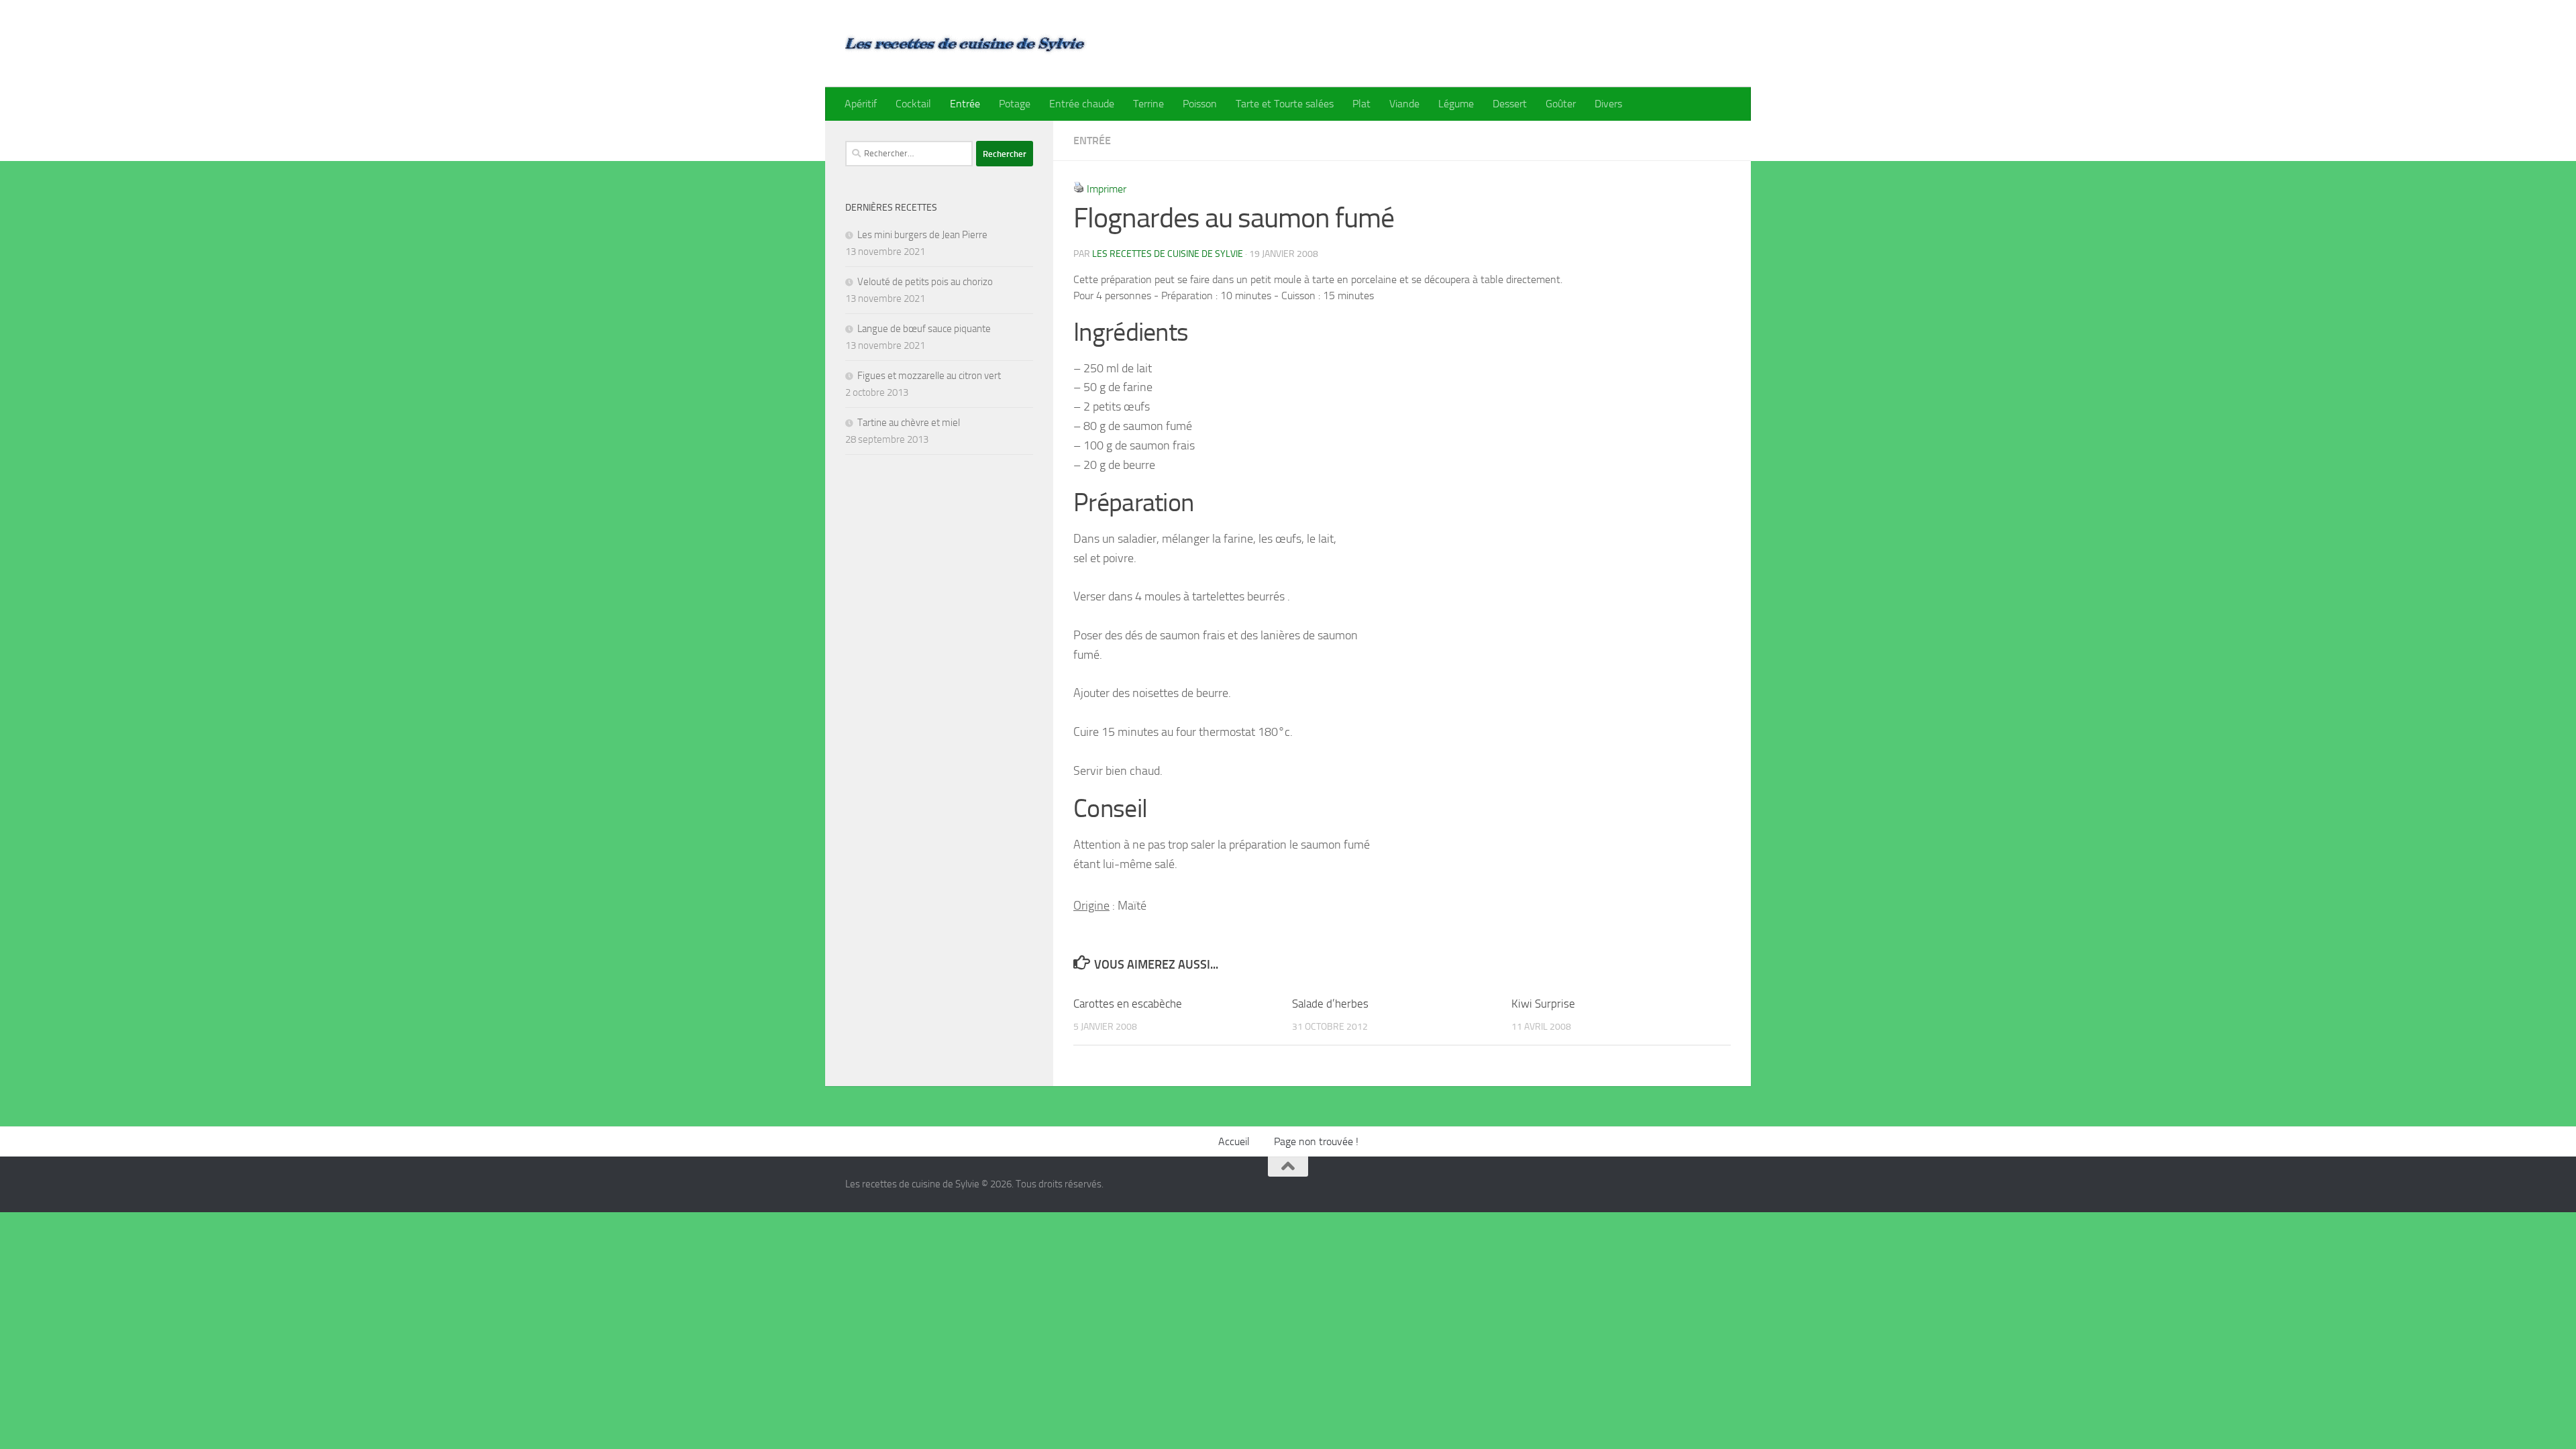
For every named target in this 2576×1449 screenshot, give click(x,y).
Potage (1015, 104)
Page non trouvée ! (1316, 1141)
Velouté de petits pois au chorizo (925, 282)
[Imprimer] (1079, 189)
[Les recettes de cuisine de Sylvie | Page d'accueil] (966, 44)
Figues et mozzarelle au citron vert (929, 376)
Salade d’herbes (1330, 1004)
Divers (1608, 104)
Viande (1404, 104)
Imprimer (1107, 189)
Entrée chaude (1082, 104)
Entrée (965, 104)
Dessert (1510, 104)
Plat (1361, 104)
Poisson (1200, 104)
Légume (1456, 104)
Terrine (1148, 104)
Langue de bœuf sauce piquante (924, 329)
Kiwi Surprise (1543, 1004)
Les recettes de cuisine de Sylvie (1168, 254)
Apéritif (861, 104)
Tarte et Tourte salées (1285, 104)
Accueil (1234, 1141)
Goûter (1561, 104)
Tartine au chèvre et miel (909, 423)
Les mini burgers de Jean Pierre (922, 235)
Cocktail (913, 104)
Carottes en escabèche (1128, 1004)
